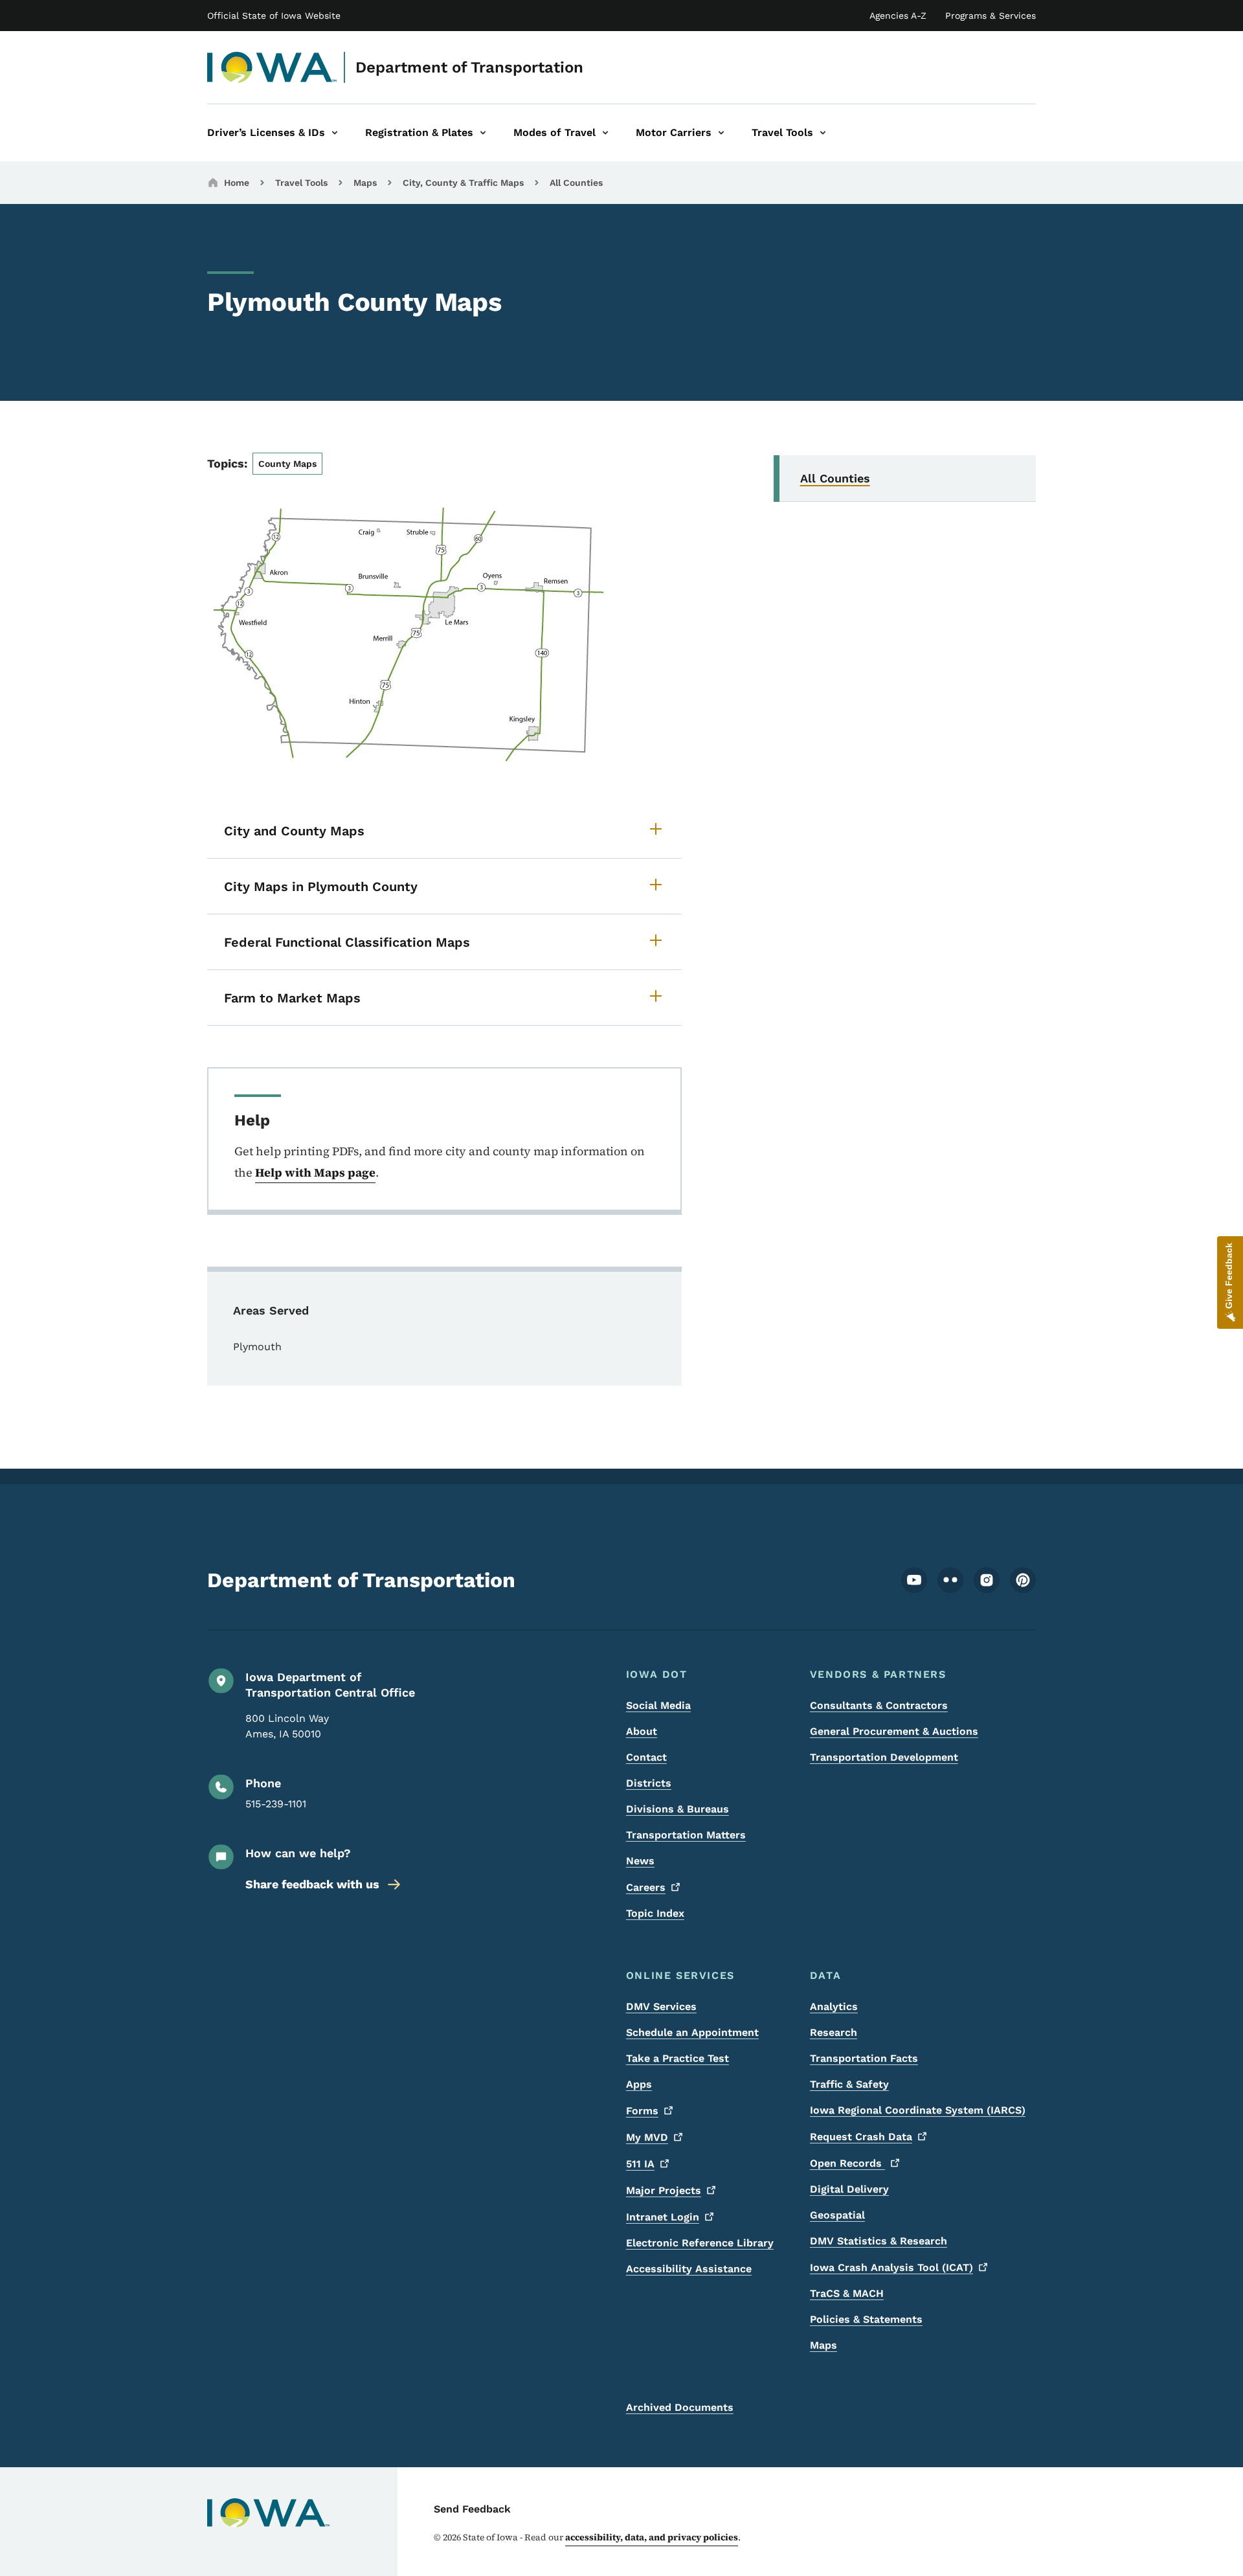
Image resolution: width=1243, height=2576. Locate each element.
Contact (646, 1757)
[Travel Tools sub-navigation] (823, 133)
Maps (365, 183)
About (642, 1731)
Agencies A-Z (898, 16)
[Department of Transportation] (272, 67)
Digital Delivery (849, 2189)
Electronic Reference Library (700, 2243)
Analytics (834, 2006)
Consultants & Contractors (879, 1705)
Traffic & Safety (849, 2084)
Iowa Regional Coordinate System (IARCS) (918, 2110)
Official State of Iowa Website (274, 16)
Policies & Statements (866, 2319)
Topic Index (655, 1913)
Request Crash (861, 2137)
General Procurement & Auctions (894, 1731)
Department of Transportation (469, 67)
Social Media (658, 1705)
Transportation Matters (686, 1835)
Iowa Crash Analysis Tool (891, 2267)
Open (847, 2163)
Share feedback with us (312, 1884)
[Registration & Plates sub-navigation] (483, 133)
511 (640, 2164)
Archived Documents (680, 2407)
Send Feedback (472, 2509)
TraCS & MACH (847, 2293)
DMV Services (661, 2006)
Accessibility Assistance (689, 2269)
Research (834, 2032)
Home (237, 183)
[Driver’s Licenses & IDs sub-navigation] (335, 133)
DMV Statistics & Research (879, 2241)
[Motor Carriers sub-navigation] (721, 133)
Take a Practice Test (677, 2058)
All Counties (576, 183)
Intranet (663, 2217)
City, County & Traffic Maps (463, 183)
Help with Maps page (315, 1172)
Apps (639, 2084)
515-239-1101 (276, 1804)
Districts (649, 1783)
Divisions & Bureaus (677, 1809)
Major (664, 2190)
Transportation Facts (864, 2058)
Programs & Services (991, 16)
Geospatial (837, 2215)
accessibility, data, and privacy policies (652, 2537)
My (647, 2137)
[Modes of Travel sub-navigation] (605, 133)
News (640, 1861)
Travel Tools (301, 183)
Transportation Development (884, 1757)
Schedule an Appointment (692, 2032)
